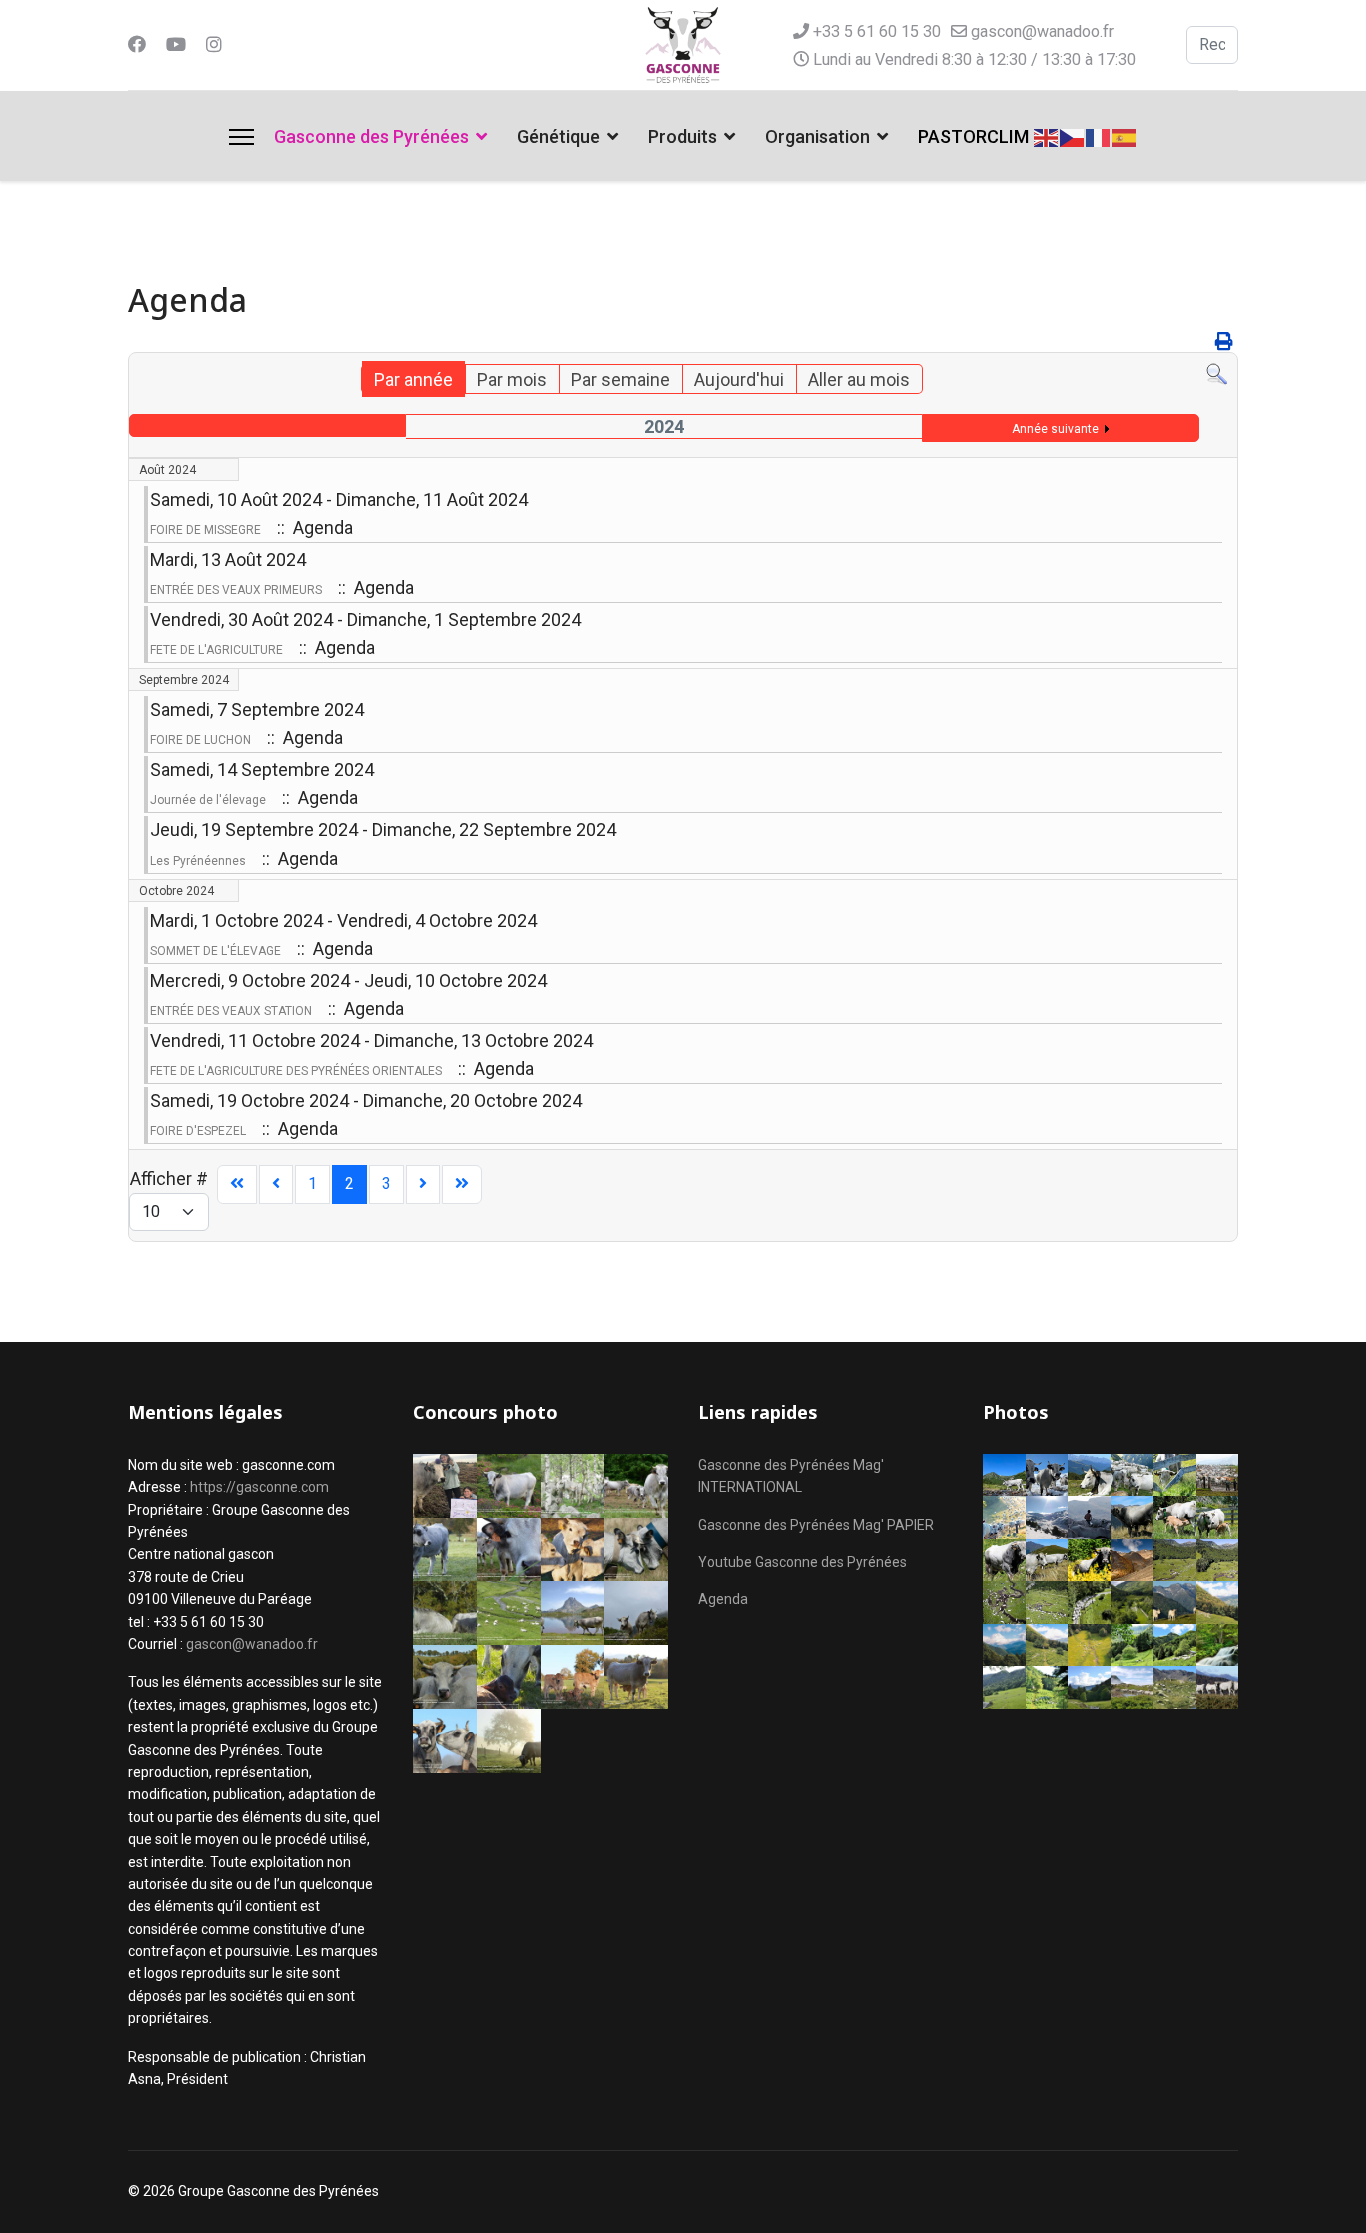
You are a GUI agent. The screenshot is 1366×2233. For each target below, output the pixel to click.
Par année (413, 379)
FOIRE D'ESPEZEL (198, 1131)
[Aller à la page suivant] (423, 1184)
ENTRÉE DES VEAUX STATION (231, 1011)
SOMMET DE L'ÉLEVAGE (215, 951)
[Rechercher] (1216, 374)
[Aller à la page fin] (462, 1184)
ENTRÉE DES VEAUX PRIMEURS (236, 590)
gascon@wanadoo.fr (1042, 31)
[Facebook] (137, 44)
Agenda (723, 1599)
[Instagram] (214, 44)
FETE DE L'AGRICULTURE (216, 650)
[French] (1099, 135)
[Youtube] (176, 44)
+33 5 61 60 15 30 (877, 31)
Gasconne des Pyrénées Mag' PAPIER (816, 1525)
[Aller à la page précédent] (276, 1184)
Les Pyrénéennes (198, 861)
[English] (1047, 135)
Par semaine (620, 379)
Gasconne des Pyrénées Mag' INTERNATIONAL (791, 1476)
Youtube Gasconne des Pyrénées (802, 1562)
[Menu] (241, 137)
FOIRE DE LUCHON (200, 740)
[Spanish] (1125, 135)
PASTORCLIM (973, 136)
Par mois (512, 379)
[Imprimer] (1224, 341)
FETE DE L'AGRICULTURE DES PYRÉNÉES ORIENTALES (296, 1071)
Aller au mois (859, 379)
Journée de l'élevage (208, 800)
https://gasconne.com (259, 1487)
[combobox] (1212, 45)
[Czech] (1073, 135)
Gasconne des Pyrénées (371, 136)
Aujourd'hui (739, 379)
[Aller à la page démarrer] (237, 1184)
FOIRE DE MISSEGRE (205, 530)
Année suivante (1055, 429)
